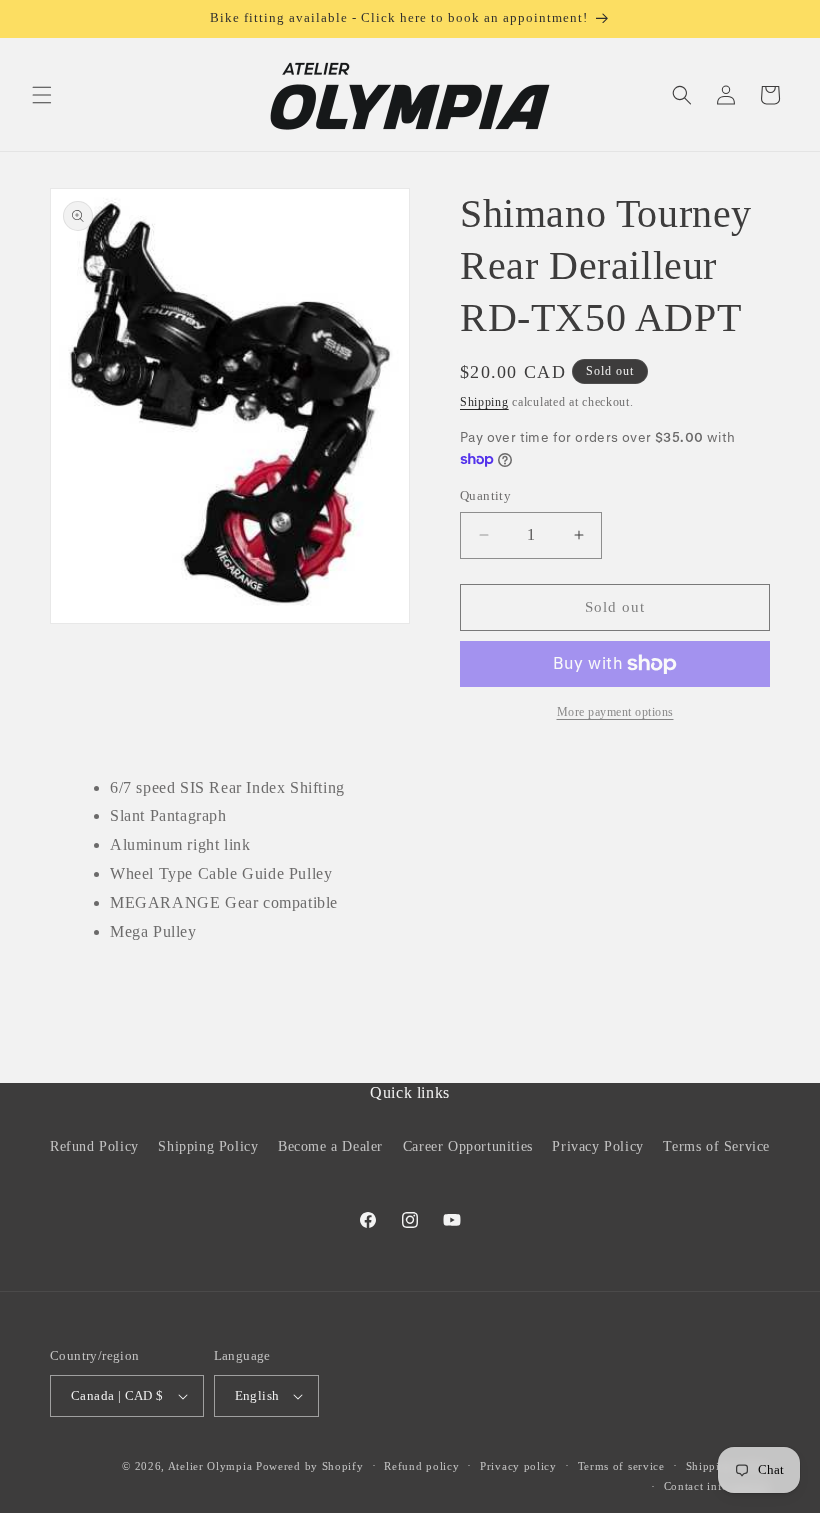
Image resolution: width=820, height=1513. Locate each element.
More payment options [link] (615, 712)
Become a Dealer (330, 1146)
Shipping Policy (208, 1146)
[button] (42, 95)
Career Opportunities (468, 1146)
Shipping (484, 402)
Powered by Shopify (310, 1466)
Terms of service (621, 1466)
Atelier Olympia (210, 1466)
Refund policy (421, 1466)
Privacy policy (518, 1466)
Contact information (717, 1486)
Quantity (485, 495)
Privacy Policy (597, 1146)
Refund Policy (94, 1146)
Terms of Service (716, 1146)
